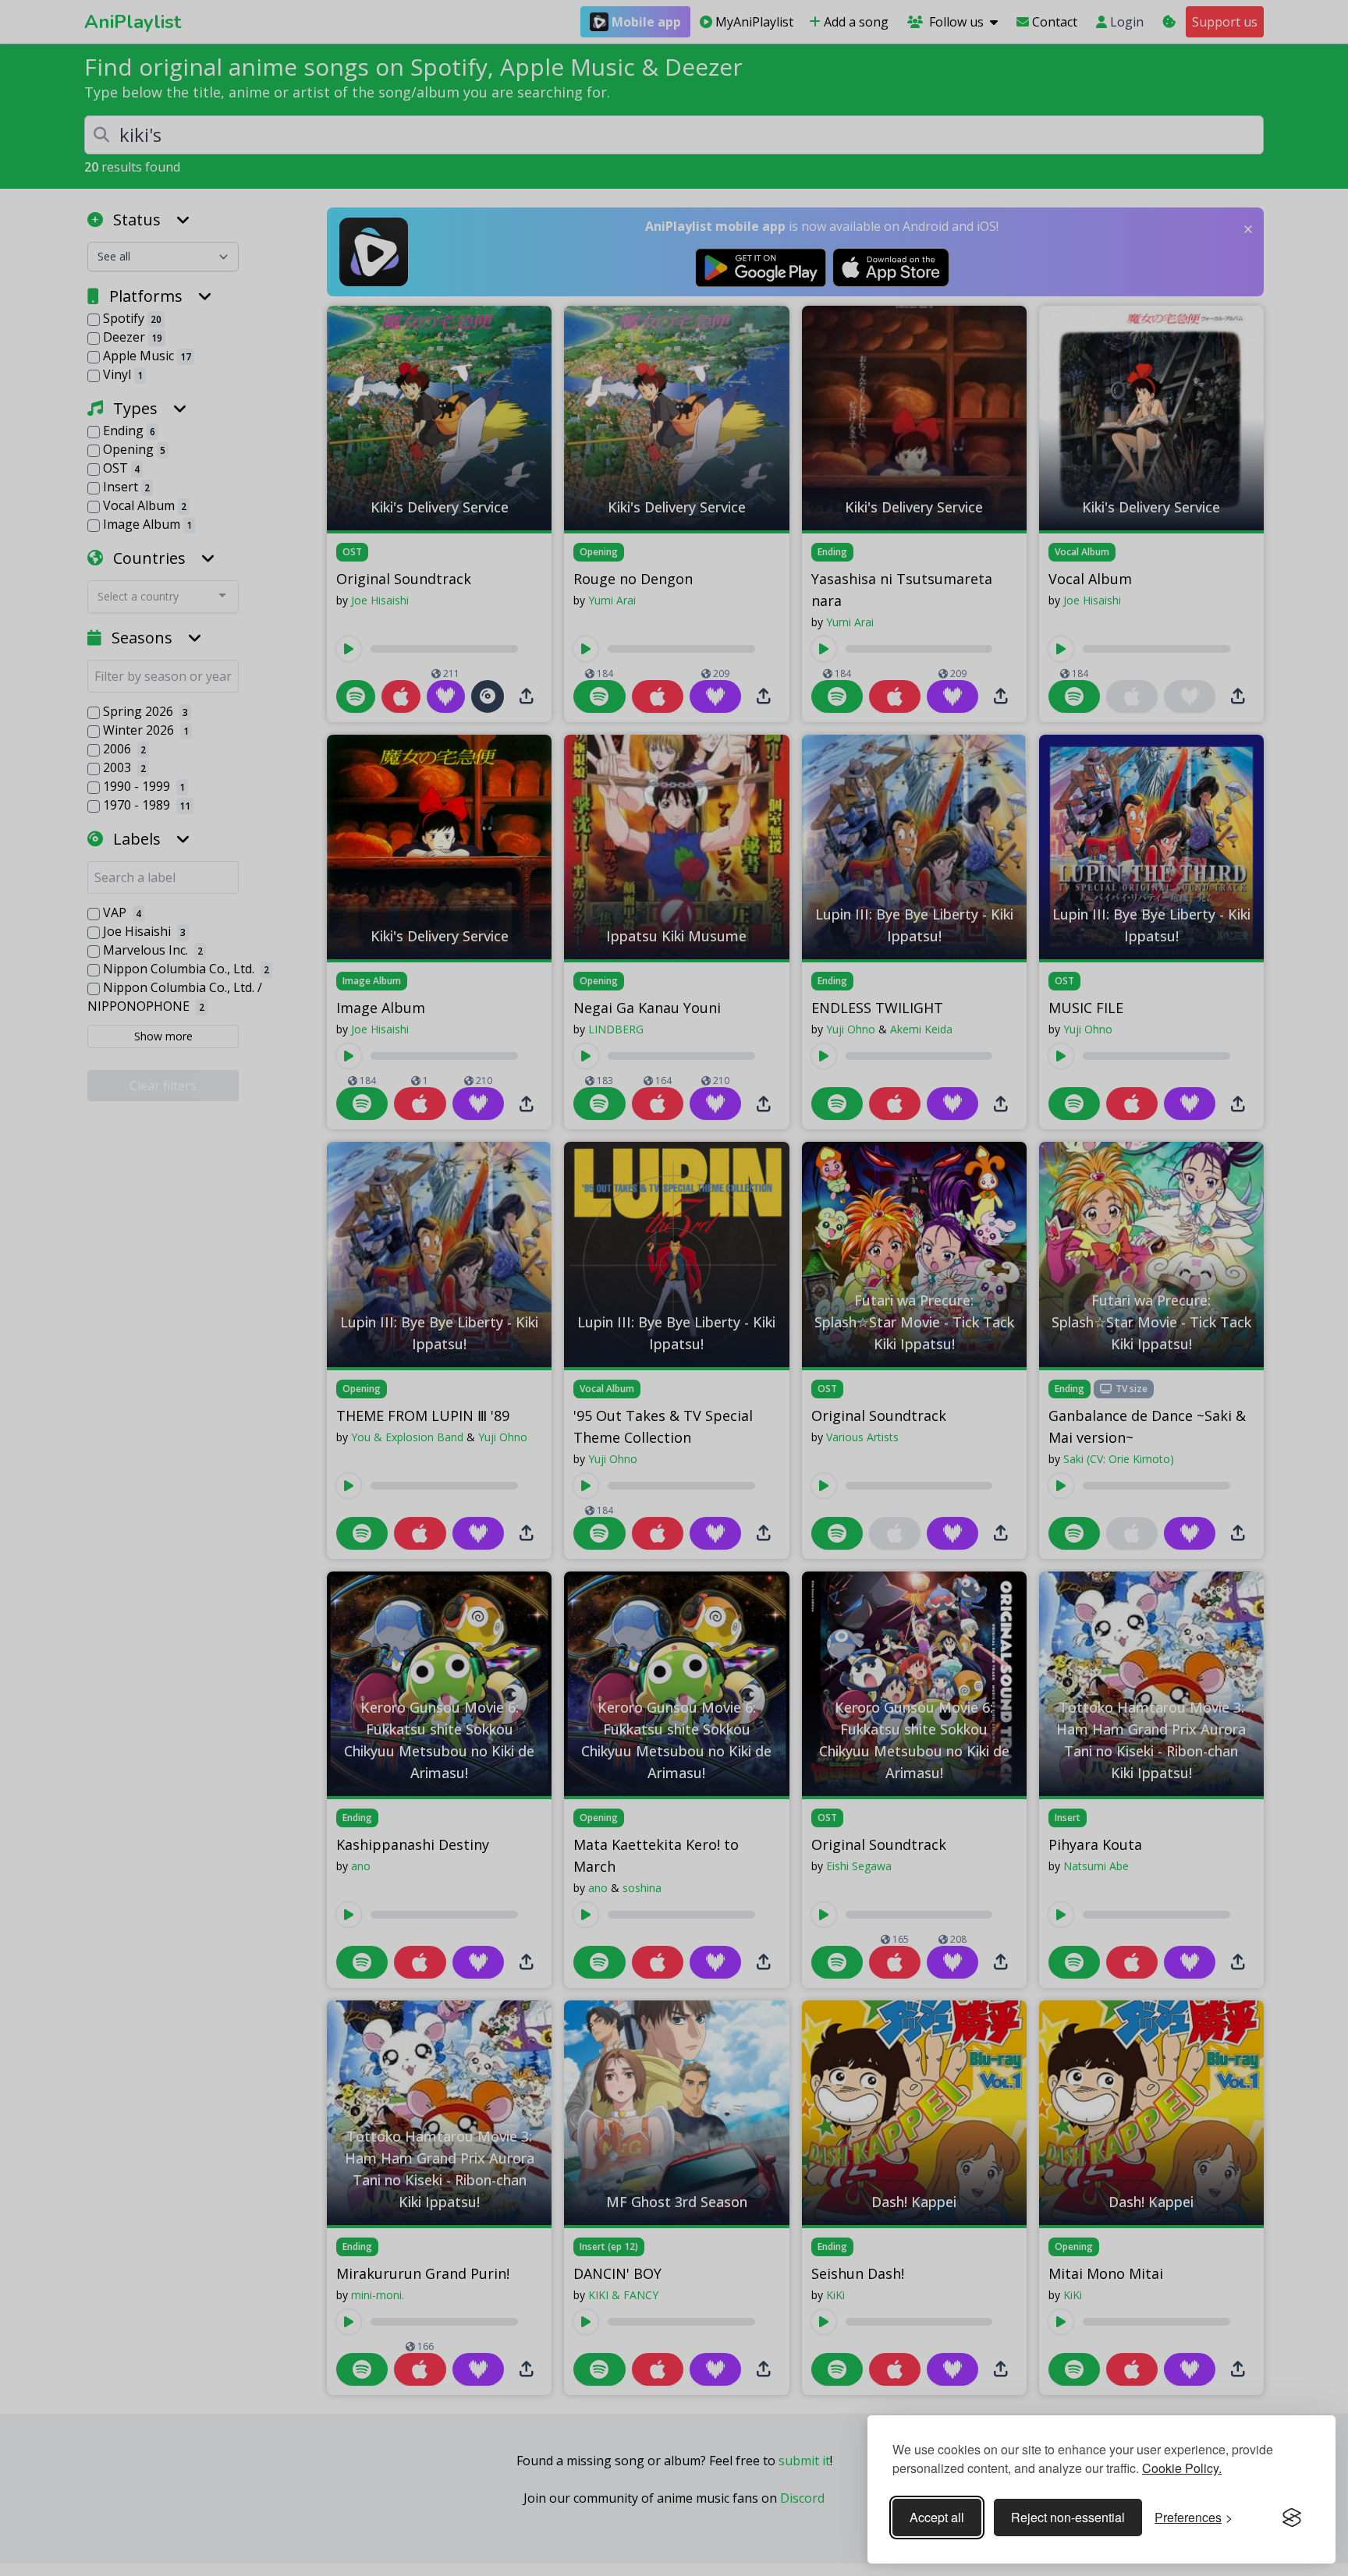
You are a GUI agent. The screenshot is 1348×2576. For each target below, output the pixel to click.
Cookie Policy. (1182, 2468)
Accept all (937, 2517)
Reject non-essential (1068, 2517)
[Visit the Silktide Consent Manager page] (1292, 2518)
